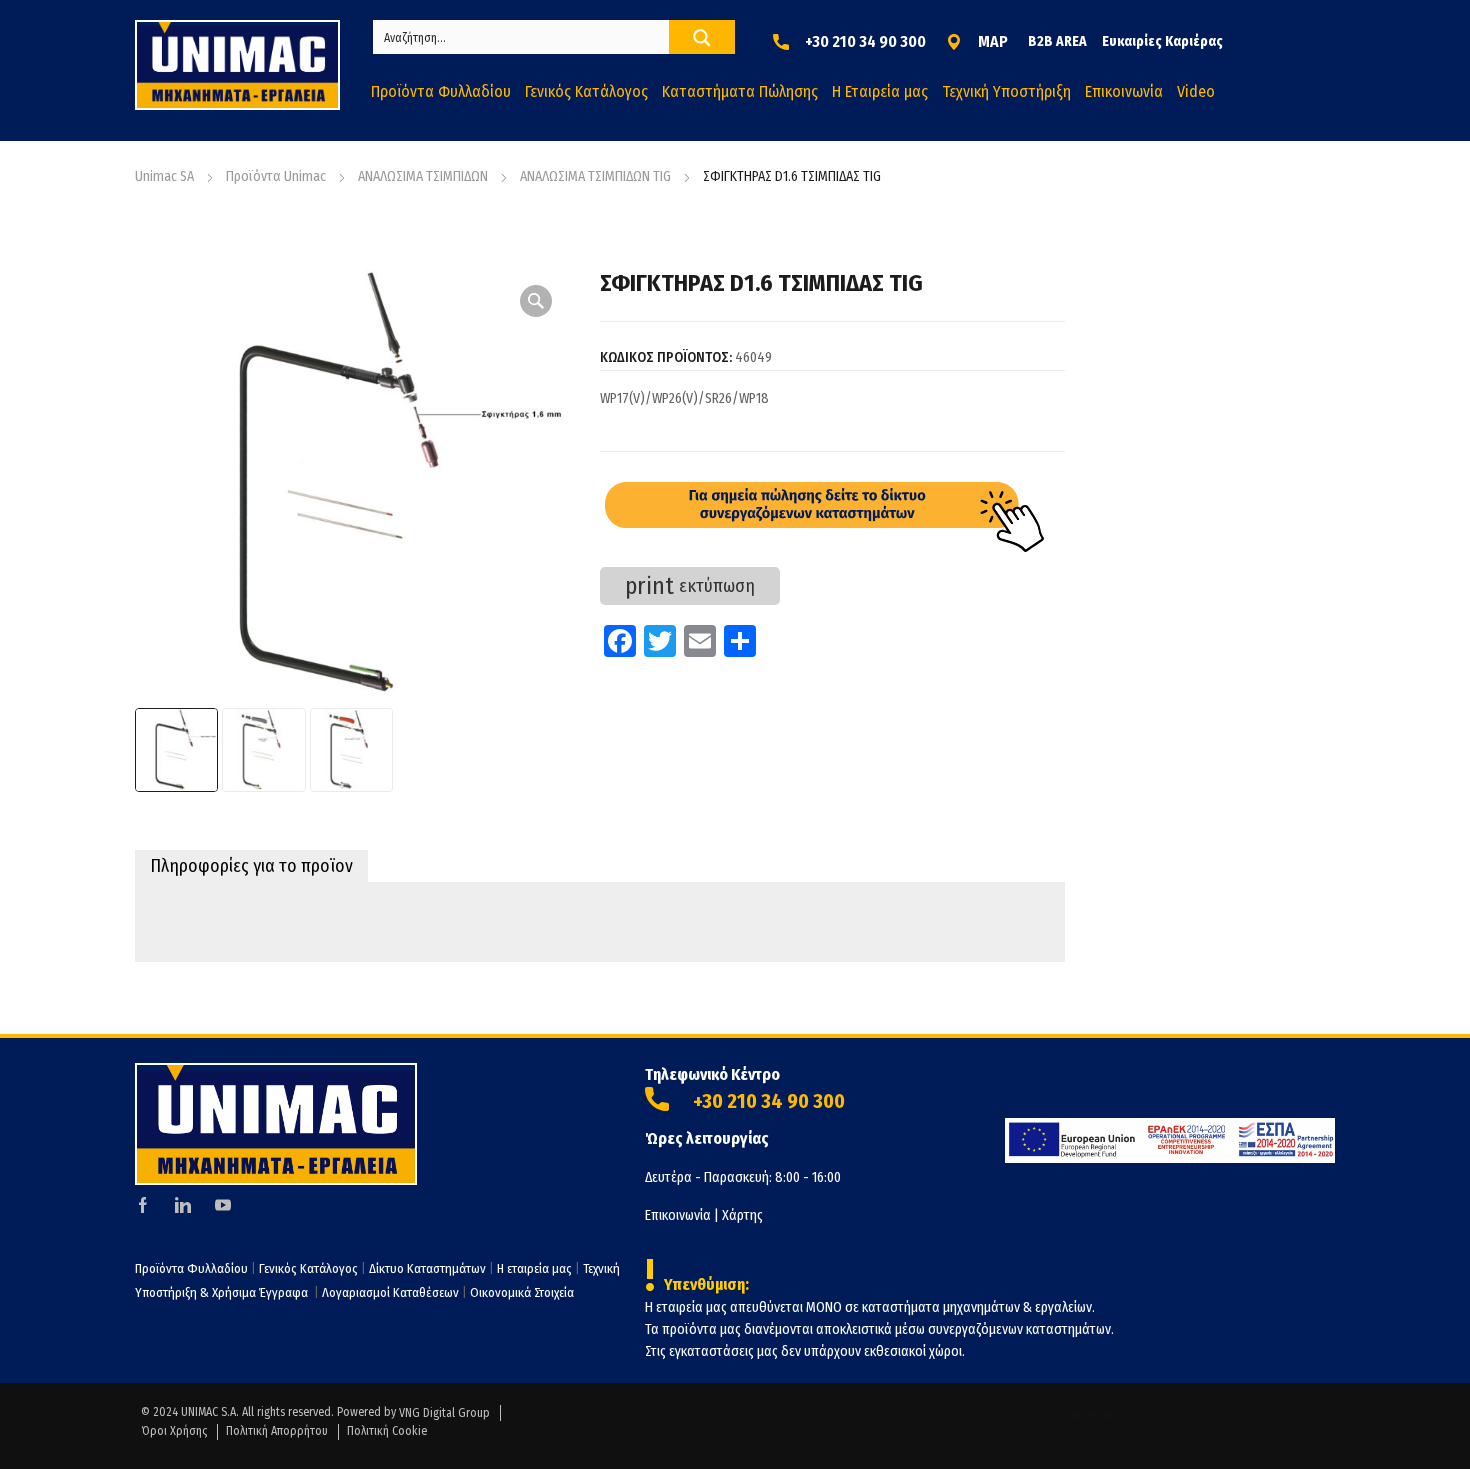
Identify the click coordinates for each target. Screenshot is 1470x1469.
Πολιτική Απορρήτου (277, 1431)
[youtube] (223, 1205)
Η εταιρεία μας (534, 1268)
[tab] (251, 866)
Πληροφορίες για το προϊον (251, 866)
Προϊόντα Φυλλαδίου (191, 1268)
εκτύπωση (690, 586)
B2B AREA (1057, 41)
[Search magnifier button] (702, 38)
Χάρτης (742, 1215)
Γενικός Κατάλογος (308, 1268)
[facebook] (143, 1205)
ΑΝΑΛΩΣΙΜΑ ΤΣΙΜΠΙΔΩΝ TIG (595, 176)
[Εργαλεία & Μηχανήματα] (237, 65)
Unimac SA (164, 176)
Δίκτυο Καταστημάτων (429, 1268)
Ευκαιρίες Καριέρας (1162, 41)
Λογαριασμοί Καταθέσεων (390, 1292)
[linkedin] (183, 1205)
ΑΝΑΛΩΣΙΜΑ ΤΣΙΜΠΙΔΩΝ (423, 176)
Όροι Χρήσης (174, 1431)
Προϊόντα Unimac (276, 176)
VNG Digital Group (444, 1413)
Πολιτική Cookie (387, 1431)
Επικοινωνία (678, 1215)
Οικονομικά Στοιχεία (522, 1292)
